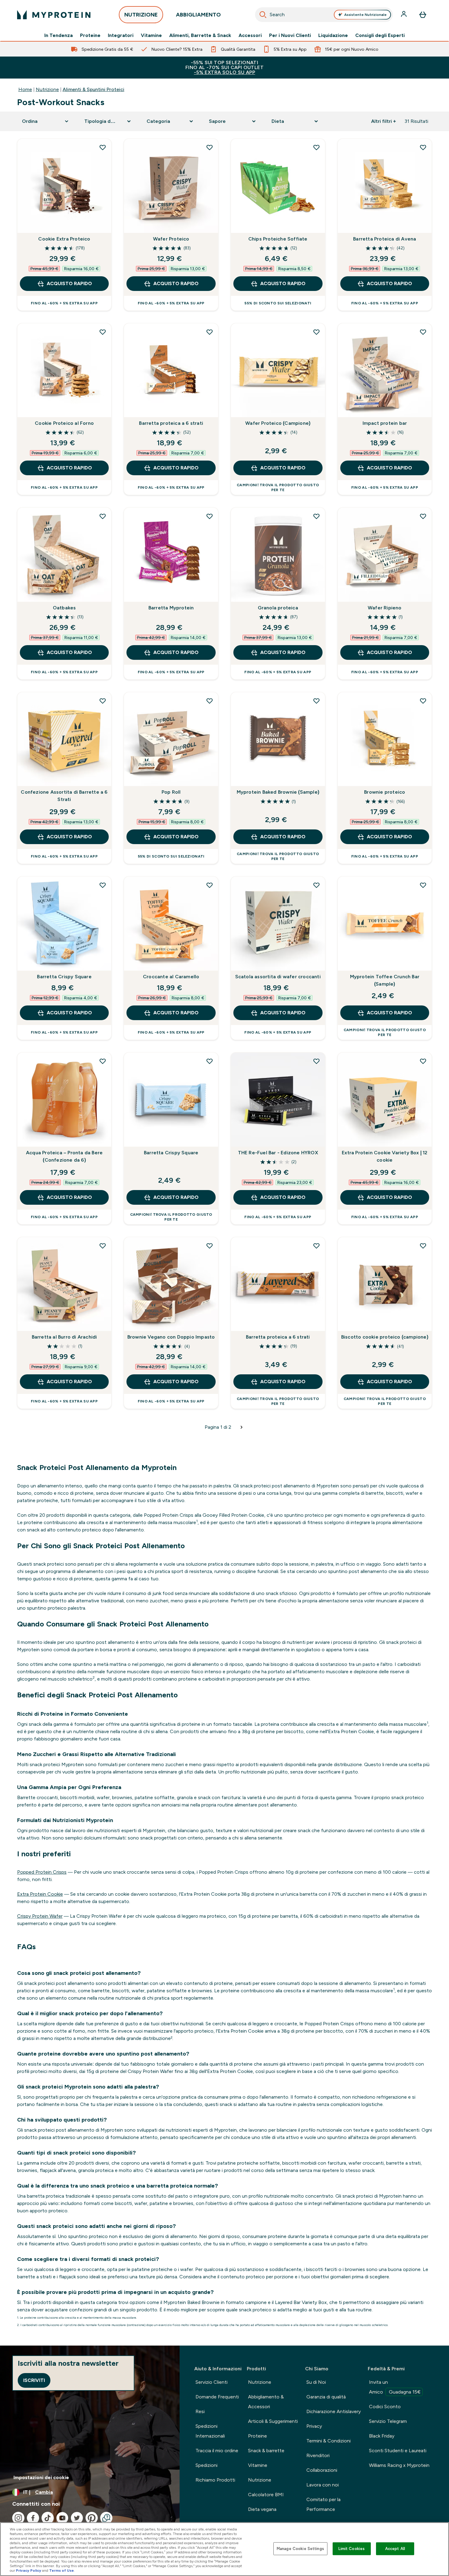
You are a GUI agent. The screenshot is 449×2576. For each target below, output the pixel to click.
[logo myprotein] (54, 15)
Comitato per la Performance (323, 2504)
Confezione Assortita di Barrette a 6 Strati (64, 796)
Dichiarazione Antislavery (334, 2411)
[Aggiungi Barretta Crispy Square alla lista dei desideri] (103, 885)
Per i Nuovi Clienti (290, 35)
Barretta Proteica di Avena (385, 239)
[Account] (404, 15)
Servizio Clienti (212, 2382)
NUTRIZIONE (141, 15)
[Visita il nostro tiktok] (48, 2518)
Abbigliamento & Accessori (266, 2402)
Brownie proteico (385, 792)
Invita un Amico (395, 2387)
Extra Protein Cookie (40, 1894)
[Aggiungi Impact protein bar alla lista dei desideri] (423, 332)
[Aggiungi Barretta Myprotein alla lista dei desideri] (210, 516)
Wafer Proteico (171, 239)
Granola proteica (278, 608)
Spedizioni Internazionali (210, 2431)
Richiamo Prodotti (215, 2480)
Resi (200, 2411)
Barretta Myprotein (171, 608)
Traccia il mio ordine (217, 2451)
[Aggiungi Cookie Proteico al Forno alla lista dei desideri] (103, 332)
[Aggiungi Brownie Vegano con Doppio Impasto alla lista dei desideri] (210, 1246)
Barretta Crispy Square (64, 977)
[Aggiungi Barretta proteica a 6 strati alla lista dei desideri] (210, 332)
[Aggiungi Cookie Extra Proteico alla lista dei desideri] (103, 147)
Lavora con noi (323, 2485)
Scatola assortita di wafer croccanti (278, 977)
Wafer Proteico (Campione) (278, 423)
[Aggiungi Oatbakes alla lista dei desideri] (103, 516)
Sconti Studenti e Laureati (398, 2451)
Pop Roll (171, 792)
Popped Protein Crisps (42, 1872)
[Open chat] (106, 2518)
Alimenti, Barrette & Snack (200, 35)
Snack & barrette (266, 2451)
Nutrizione (47, 89)
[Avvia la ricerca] (263, 15)
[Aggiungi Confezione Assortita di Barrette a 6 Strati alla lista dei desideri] (103, 701)
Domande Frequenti (217, 2397)
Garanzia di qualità (326, 2397)
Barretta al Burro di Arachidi (64, 1337)
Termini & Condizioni (329, 2441)
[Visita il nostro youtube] (62, 2518)
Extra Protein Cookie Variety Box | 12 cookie (385, 1156)
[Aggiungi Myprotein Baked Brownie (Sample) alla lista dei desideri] (316, 701)
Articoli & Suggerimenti (273, 2421)
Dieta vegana (262, 2509)
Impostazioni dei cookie (41, 2477)
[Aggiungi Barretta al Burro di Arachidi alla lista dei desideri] (103, 1246)
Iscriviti (34, 2380)
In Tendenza (58, 35)
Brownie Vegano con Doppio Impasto (171, 1337)
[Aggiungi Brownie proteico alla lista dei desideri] (423, 701)
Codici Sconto (385, 2407)
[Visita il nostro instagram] (18, 2518)
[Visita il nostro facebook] (33, 2518)
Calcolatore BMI (266, 2495)
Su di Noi (316, 2382)
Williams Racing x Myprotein (399, 2465)
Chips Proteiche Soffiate (278, 239)
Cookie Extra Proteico (64, 239)
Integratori (121, 35)
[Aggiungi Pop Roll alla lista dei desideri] (210, 701)
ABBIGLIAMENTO (198, 15)
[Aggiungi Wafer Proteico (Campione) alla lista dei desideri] (316, 332)
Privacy (314, 2426)
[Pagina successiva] (242, 1427)
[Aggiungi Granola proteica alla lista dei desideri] (316, 516)
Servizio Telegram (388, 2421)
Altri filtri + (383, 121)
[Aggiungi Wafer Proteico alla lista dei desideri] (210, 147)
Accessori (250, 35)
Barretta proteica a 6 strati (171, 423)
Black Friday (382, 2436)
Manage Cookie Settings (300, 2549)
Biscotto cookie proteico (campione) (385, 1337)
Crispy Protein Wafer (40, 1916)
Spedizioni (206, 2465)
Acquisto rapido (69, 283)
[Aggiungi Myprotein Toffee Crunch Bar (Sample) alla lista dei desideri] (423, 885)
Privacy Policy (29, 2570)
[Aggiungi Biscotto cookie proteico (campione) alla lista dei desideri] (423, 1246)
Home (25, 89)
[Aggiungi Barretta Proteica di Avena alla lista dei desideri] (423, 147)
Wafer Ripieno (385, 608)
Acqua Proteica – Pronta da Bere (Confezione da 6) (64, 1156)
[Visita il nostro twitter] (77, 2518)
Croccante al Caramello (171, 977)
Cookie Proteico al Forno (64, 423)
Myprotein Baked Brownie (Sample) (278, 792)
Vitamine (151, 35)
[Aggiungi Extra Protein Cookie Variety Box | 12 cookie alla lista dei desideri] (423, 1061)
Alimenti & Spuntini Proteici (93, 89)
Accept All (395, 2549)
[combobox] (324, 15)
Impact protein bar (385, 423)
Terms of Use (62, 2570)
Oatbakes (64, 608)
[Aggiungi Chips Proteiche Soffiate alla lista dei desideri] (316, 147)
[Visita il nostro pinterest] (92, 2518)
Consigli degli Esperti (380, 35)
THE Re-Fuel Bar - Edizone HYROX (278, 1153)
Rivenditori (318, 2455)
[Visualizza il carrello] (423, 15)
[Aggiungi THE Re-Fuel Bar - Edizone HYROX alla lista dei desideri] (316, 1061)
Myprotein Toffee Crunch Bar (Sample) (385, 980)
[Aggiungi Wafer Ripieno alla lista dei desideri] (423, 516)
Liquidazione (333, 35)
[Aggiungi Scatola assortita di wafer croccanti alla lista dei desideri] (316, 885)
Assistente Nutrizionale (365, 15)
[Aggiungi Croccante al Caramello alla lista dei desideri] (210, 885)
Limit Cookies (352, 2549)
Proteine (90, 35)
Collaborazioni (322, 2470)
